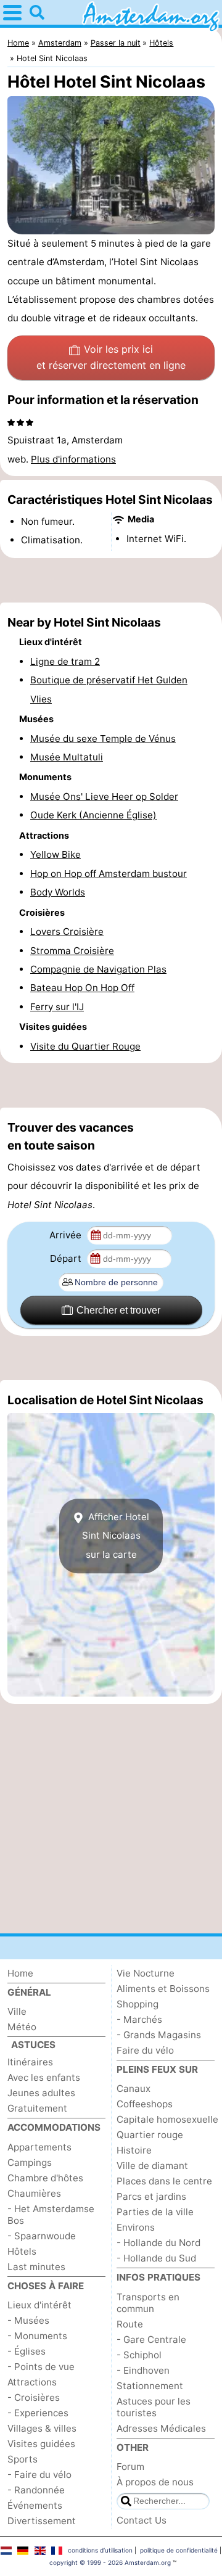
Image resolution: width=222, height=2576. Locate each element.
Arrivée (67, 1235)
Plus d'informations (73, 459)
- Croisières (34, 2397)
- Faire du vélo (39, 2475)
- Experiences (38, 2413)
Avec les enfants (44, 2077)
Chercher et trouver (118, 1310)
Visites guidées (41, 2444)
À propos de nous (155, 2482)
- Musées (28, 2320)
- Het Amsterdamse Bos (51, 2215)
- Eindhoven (143, 2370)
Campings (30, 2162)
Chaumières (34, 2193)
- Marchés (139, 2019)
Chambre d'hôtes (45, 2178)
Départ (67, 1258)
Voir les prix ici (111, 357)
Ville (17, 2011)
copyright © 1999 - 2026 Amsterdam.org (110, 2562)
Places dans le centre (164, 2181)
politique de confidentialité (179, 2550)
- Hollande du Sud (156, 2258)
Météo (22, 2027)
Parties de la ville (155, 2212)
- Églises (27, 2351)
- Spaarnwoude (42, 2236)
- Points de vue (41, 2367)
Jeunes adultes (41, 2093)
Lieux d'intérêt (39, 2305)
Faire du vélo (145, 2050)
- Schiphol (139, 2355)
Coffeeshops (145, 2104)
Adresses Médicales (161, 2428)
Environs (136, 2227)
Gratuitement (37, 2108)
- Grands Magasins (159, 2035)
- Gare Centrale (151, 2339)
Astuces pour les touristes (154, 2407)
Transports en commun (148, 2303)
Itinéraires (30, 2062)
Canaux (134, 2088)
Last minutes (36, 2267)
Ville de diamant (152, 2166)
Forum (130, 2467)
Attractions (32, 2382)
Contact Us (142, 2520)
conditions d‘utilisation (100, 2550)
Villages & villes (42, 2428)
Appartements (39, 2147)
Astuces (33, 2045)
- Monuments (37, 2336)
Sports (23, 2459)
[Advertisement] (111, 580)
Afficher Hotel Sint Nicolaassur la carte (116, 1536)
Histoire (134, 2150)
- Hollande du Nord (158, 2243)
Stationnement (150, 2386)
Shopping (138, 2004)
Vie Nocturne (146, 1973)
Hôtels (22, 2251)
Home (20, 1973)
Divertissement (42, 2521)
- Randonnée (36, 2490)
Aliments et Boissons (163, 1989)
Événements (35, 2505)
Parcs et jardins (151, 2196)
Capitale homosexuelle (167, 2119)
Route (130, 2324)
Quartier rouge (150, 2135)
